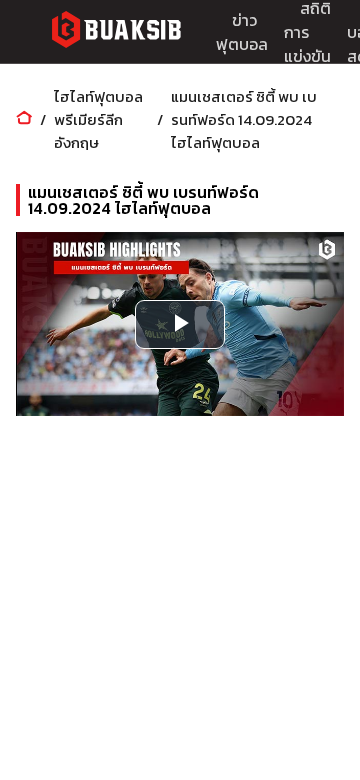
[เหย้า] (24, 119)
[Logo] (116, 32)
